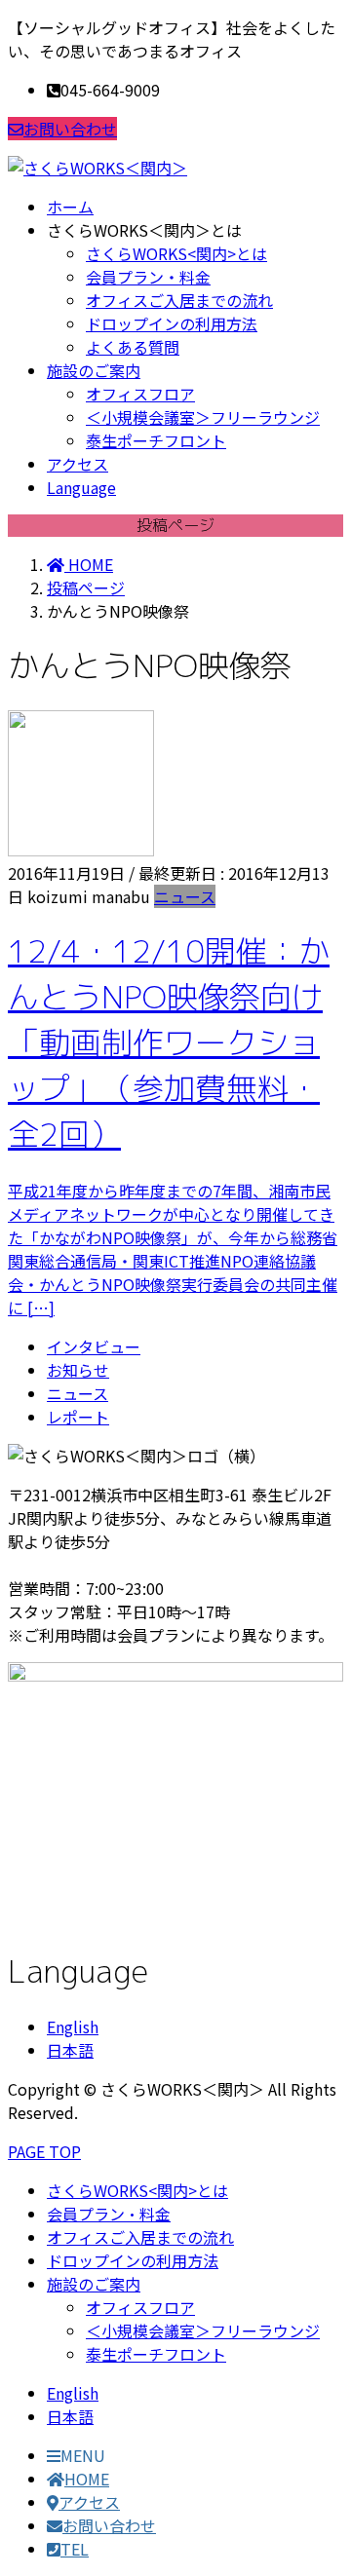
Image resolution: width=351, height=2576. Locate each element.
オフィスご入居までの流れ (179, 300)
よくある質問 (133, 347)
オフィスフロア (140, 394)
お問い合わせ (70, 129)
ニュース (185, 896)
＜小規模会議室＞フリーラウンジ (203, 417)
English (73, 2027)
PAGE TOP (44, 2151)
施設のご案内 (94, 2284)
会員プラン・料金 (148, 277)
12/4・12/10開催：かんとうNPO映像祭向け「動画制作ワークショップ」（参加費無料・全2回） (169, 1042)
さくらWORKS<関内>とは (176, 253)
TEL (75, 2549)
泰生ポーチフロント (156, 440)
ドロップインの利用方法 (172, 323)
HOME (87, 2479)
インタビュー (94, 1346)
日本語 (70, 2050)
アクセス (89, 2502)
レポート (78, 1417)
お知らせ (78, 1370)
